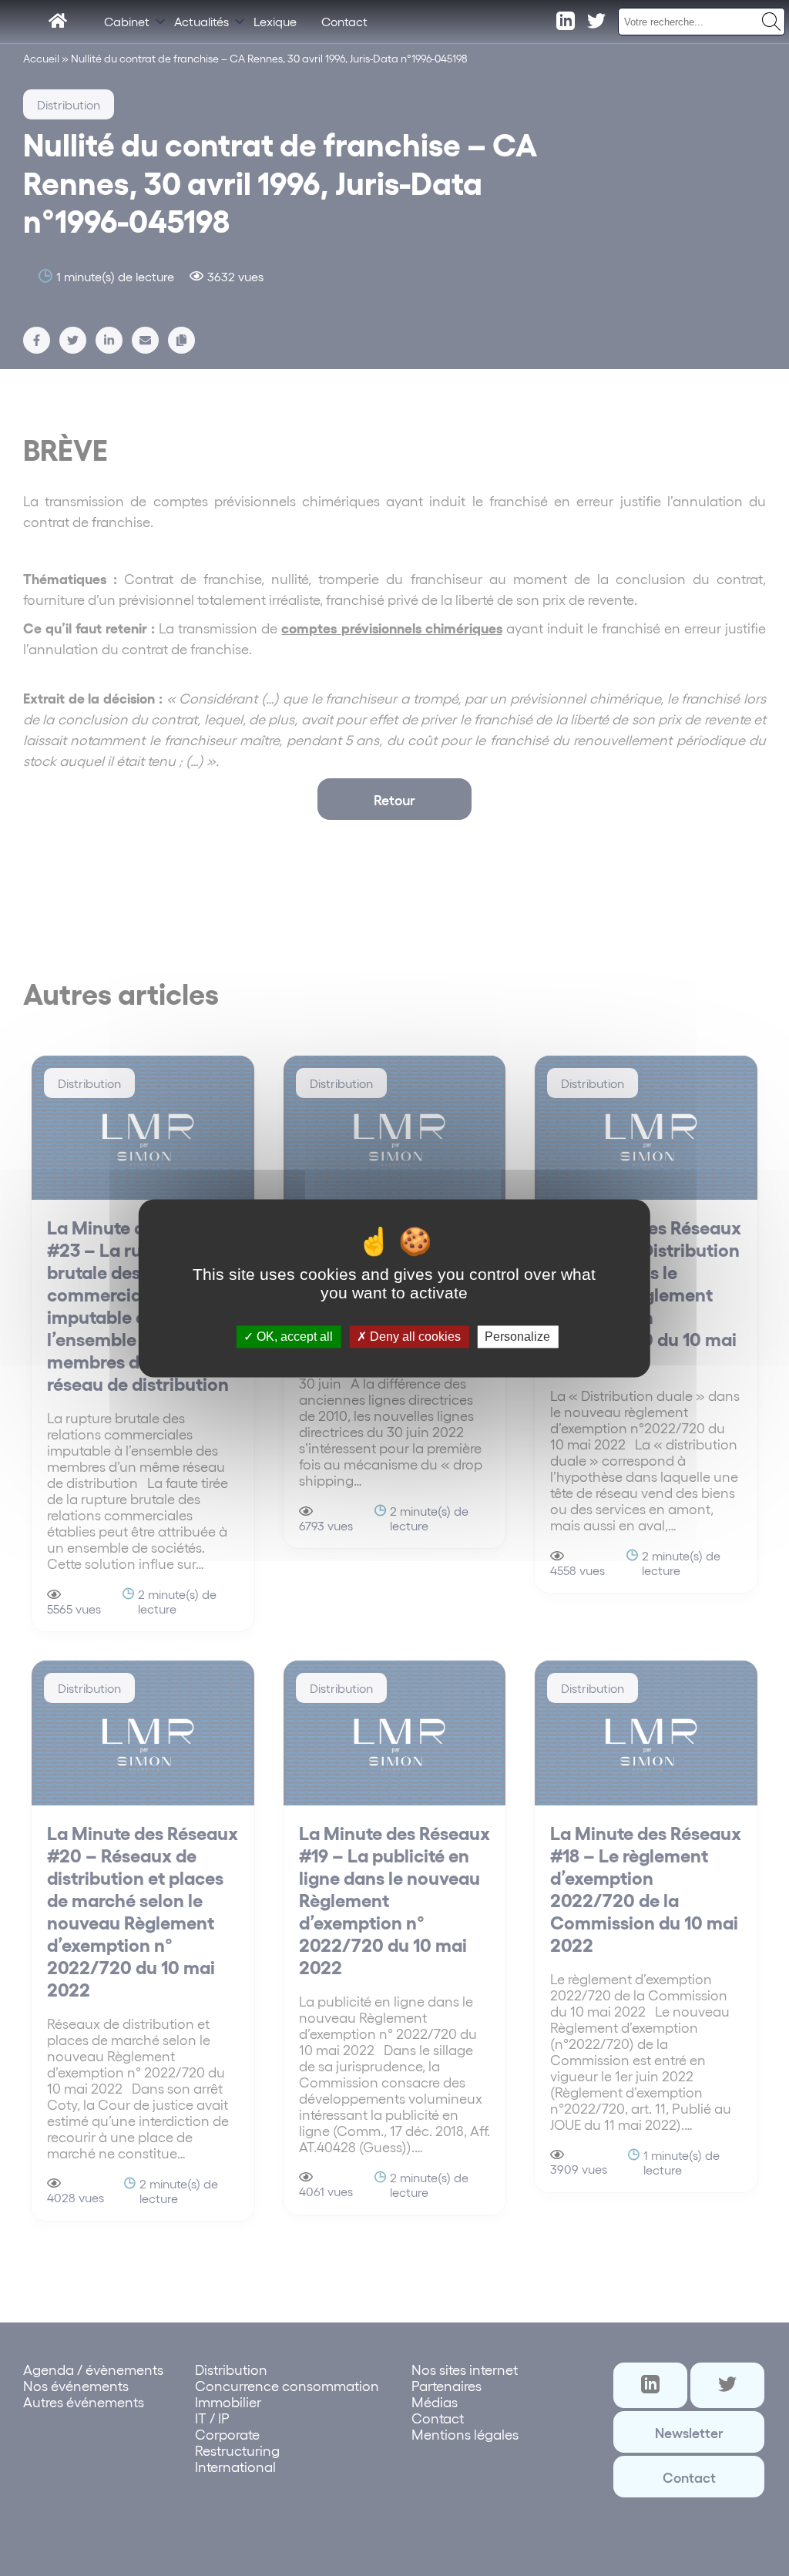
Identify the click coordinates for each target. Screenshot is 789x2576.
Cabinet (127, 21)
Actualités (201, 21)
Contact (344, 21)
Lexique (275, 21)
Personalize (517, 1337)
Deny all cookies (414, 1337)
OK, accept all (293, 1337)
